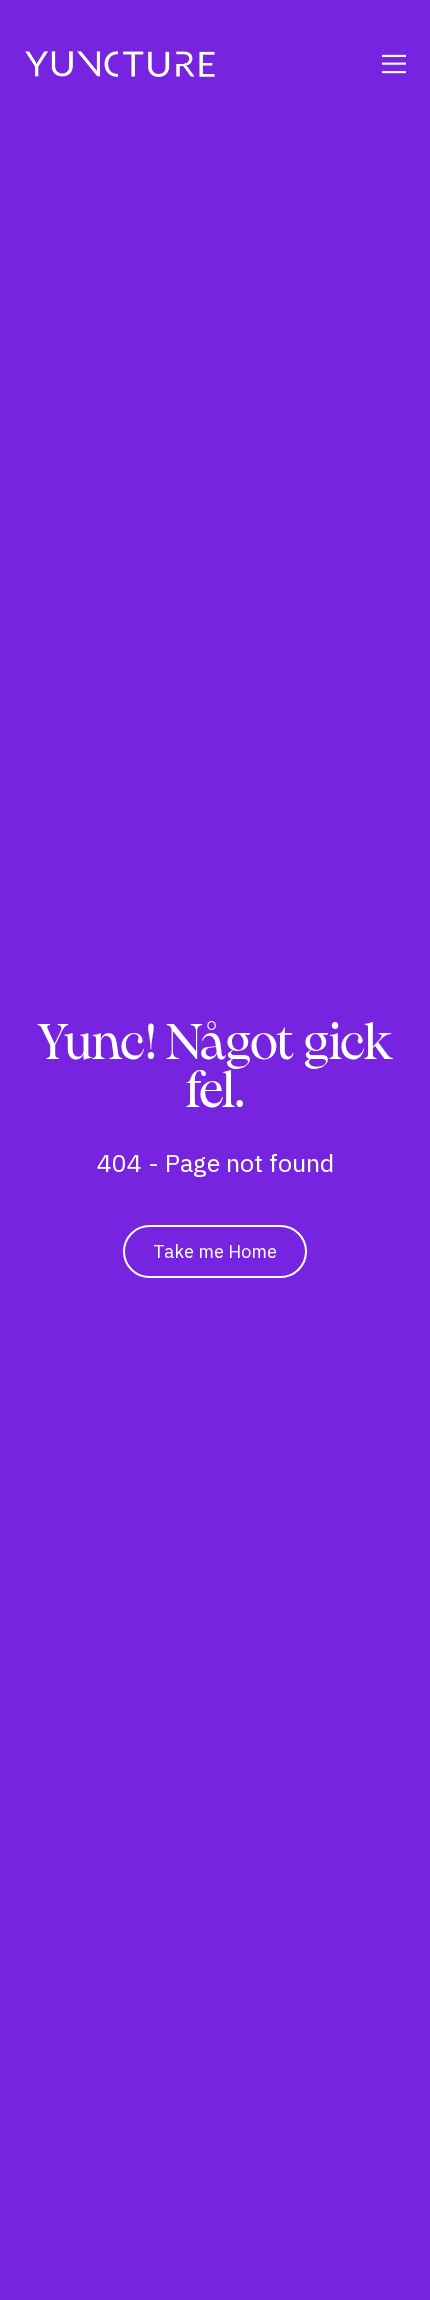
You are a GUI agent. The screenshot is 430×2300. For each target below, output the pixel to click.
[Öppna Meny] (368, 64)
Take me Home (215, 1251)
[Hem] (120, 64)
